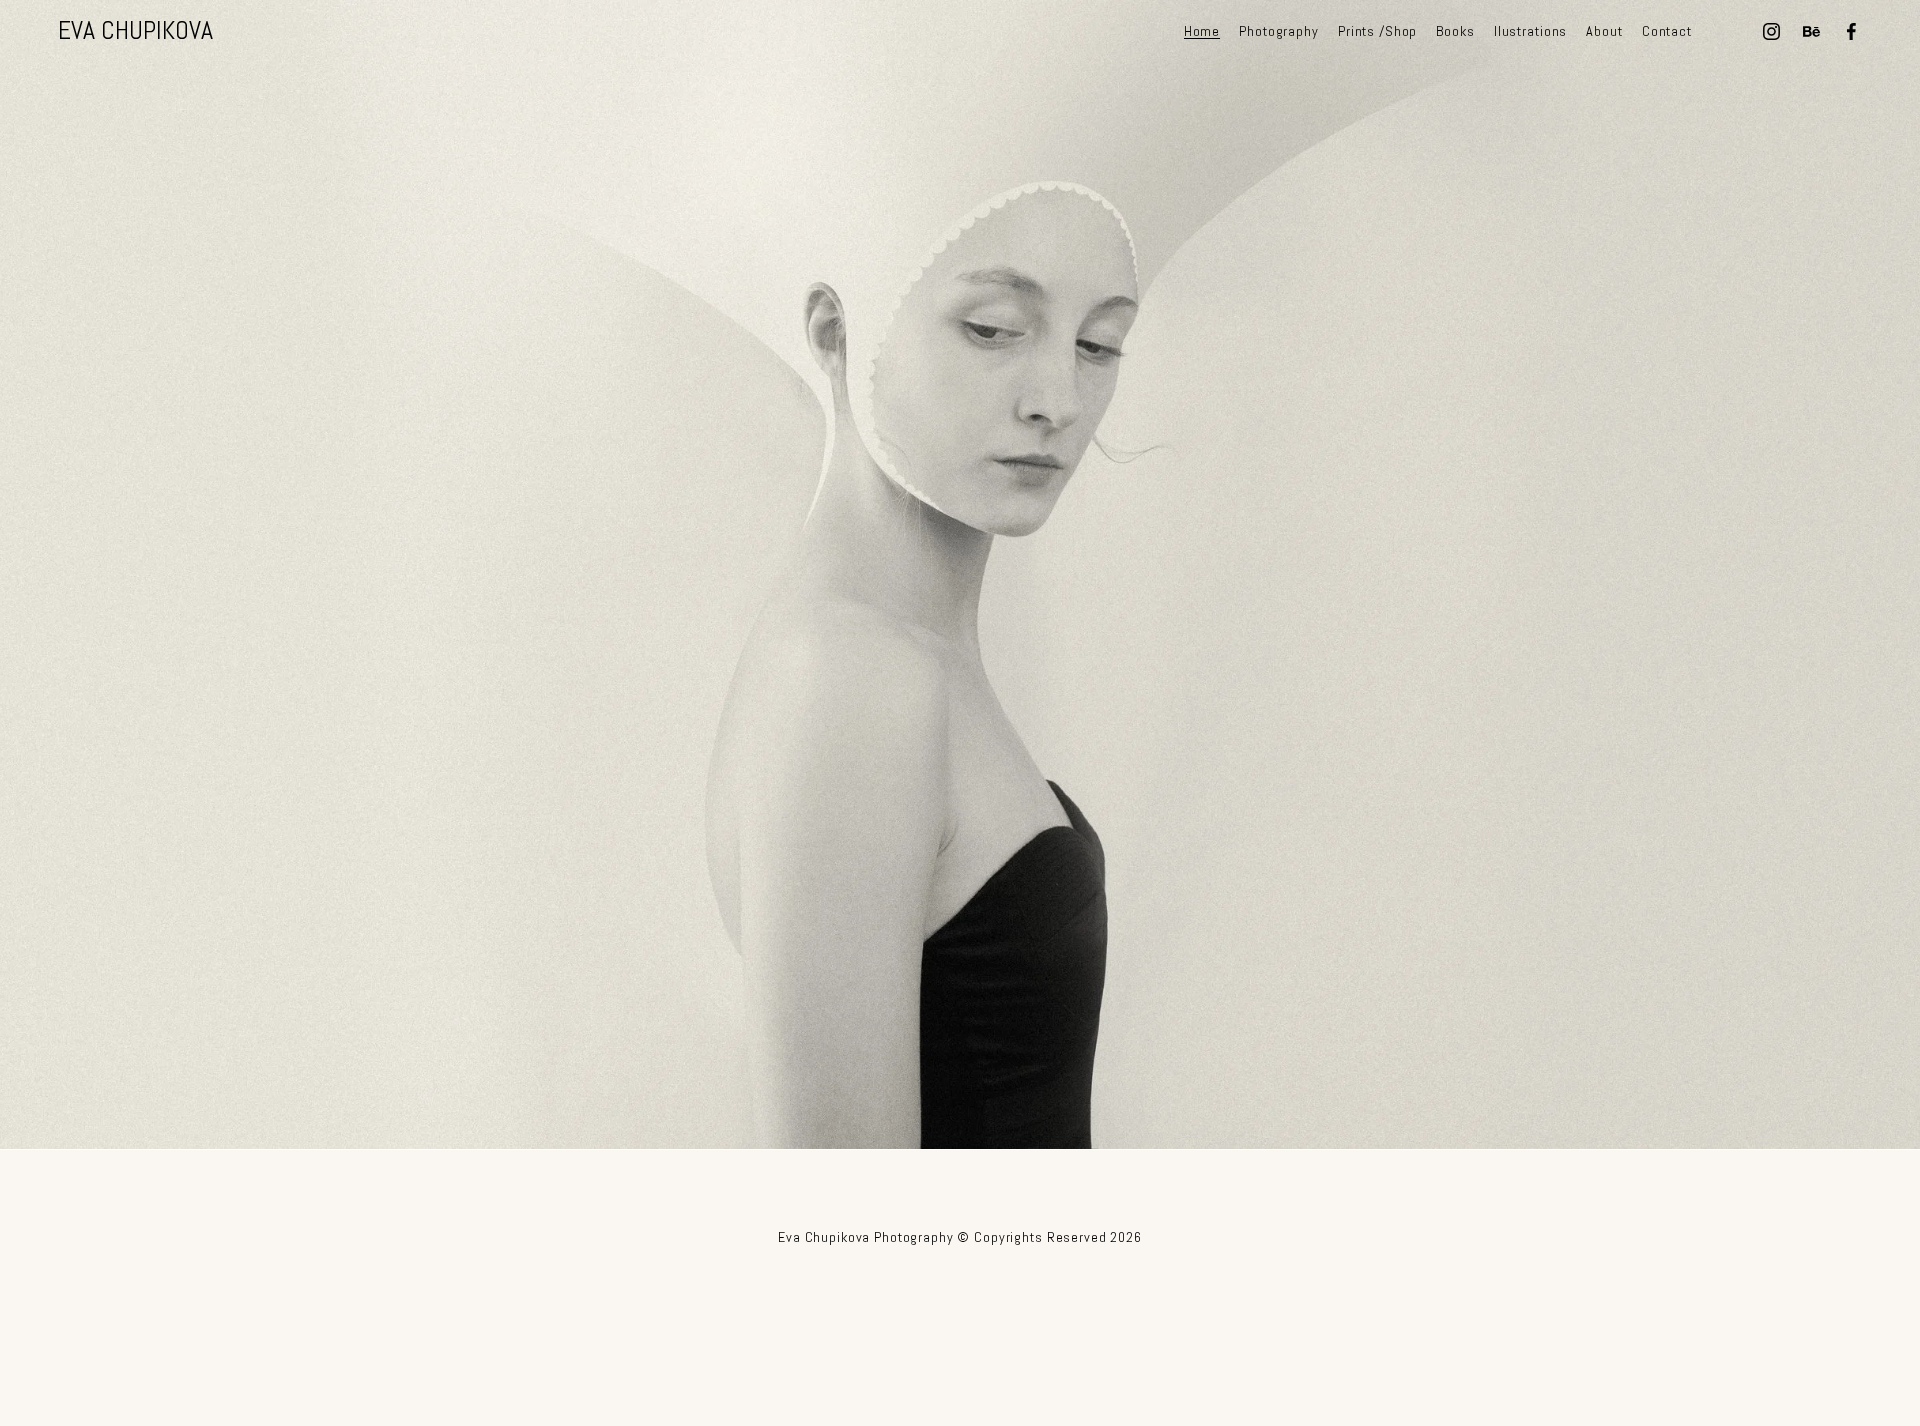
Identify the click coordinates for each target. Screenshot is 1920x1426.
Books (1455, 30)
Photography (1278, 30)
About (1604, 30)
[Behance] (1811, 31)
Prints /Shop (1377, 30)
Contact (1667, 30)
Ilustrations (1530, 30)
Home (1202, 30)
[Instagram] (1771, 31)
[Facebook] (1851, 31)
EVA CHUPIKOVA (135, 30)
